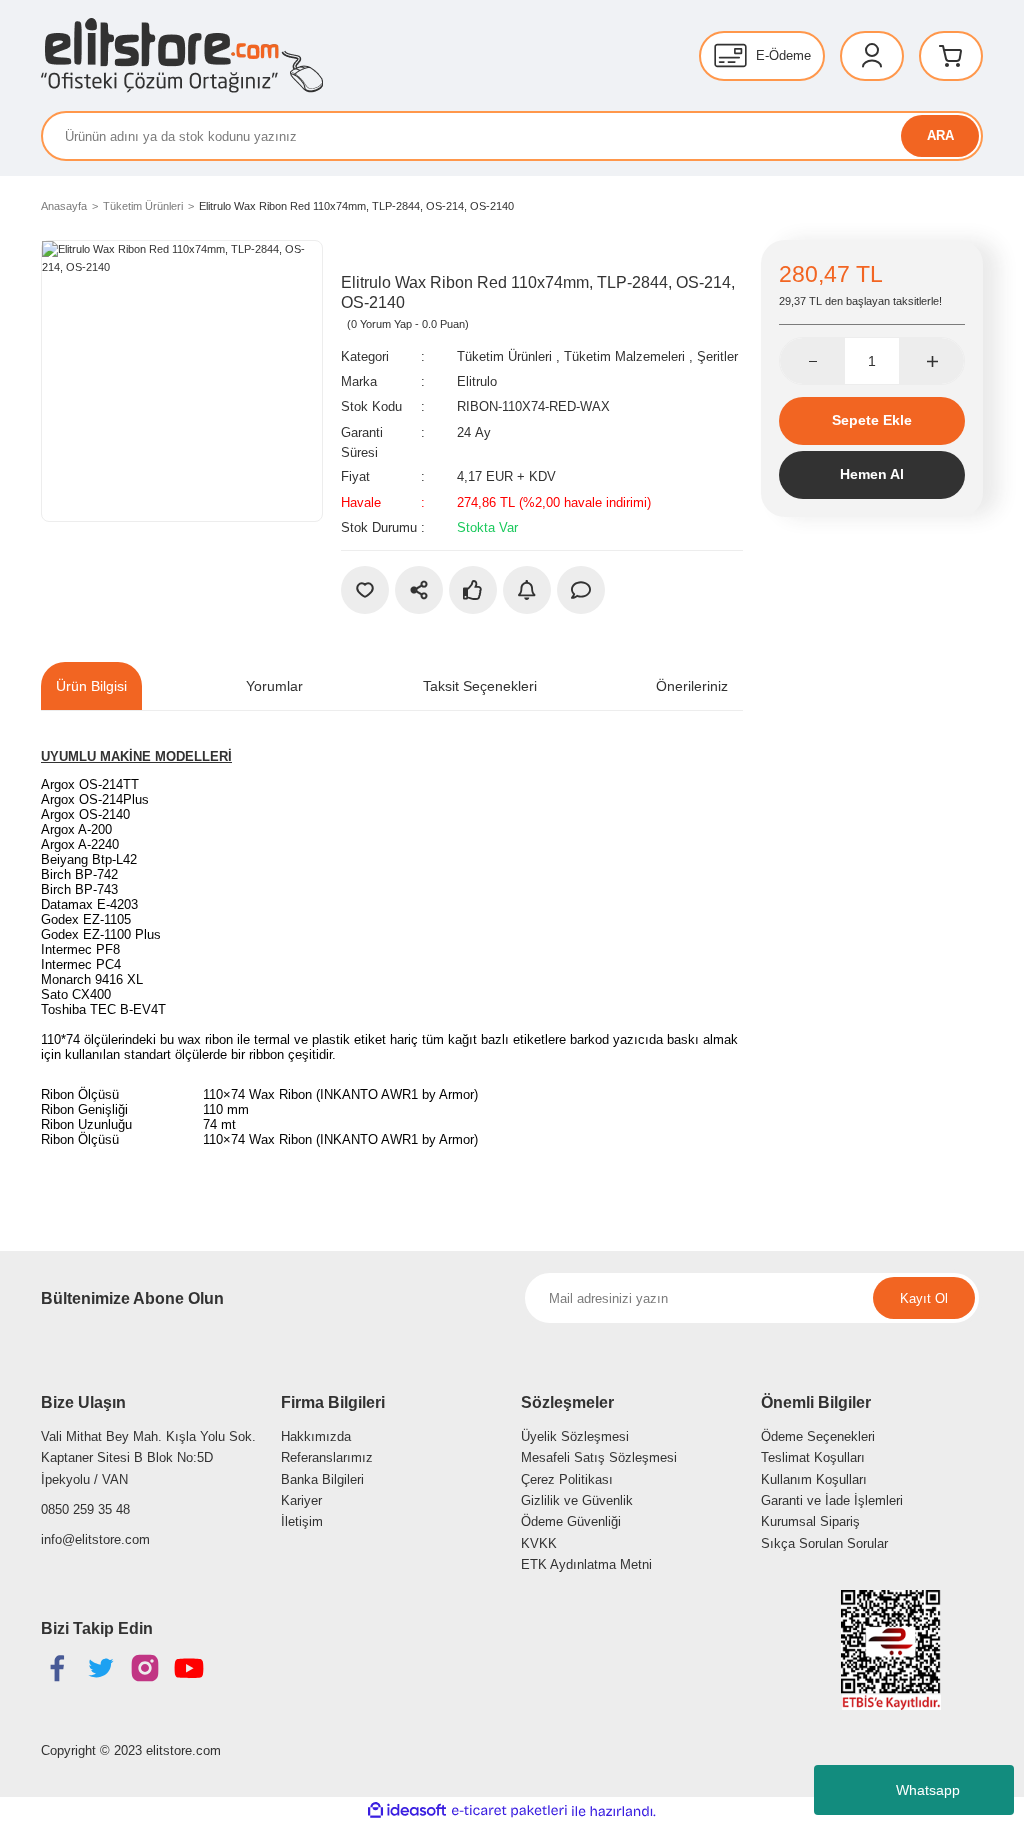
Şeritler (717, 356)
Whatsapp (928, 1790)
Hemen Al (872, 474)
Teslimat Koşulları (813, 1457)
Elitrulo (477, 381)
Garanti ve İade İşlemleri (832, 1500)
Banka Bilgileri (322, 1479)
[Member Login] (872, 56)
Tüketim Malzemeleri (624, 356)
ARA (940, 135)
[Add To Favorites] (365, 590)
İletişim (302, 1521)
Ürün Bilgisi (91, 686)
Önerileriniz (692, 686)
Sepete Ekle (872, 420)
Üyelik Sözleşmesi (575, 1436)
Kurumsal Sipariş (810, 1521)
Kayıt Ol (924, 1298)
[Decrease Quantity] (812, 361)
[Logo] (182, 55)
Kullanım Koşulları (814, 1479)
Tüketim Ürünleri (504, 356)
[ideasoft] (407, 1811)
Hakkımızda (316, 1436)
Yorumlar (274, 686)
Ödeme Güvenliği (571, 1521)
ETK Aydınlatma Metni (586, 1564)
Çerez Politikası (567, 1479)
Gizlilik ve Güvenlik (577, 1500)
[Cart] (951, 56)
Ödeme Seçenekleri (818, 1436)
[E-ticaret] (509, 1811)
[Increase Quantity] (931, 361)
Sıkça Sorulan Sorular (824, 1543)
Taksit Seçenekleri (480, 686)
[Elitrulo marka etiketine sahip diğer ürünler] (386, 255)
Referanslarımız (327, 1457)
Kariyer (301, 1500)
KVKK (539, 1543)
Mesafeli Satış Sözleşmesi (599, 1457)
